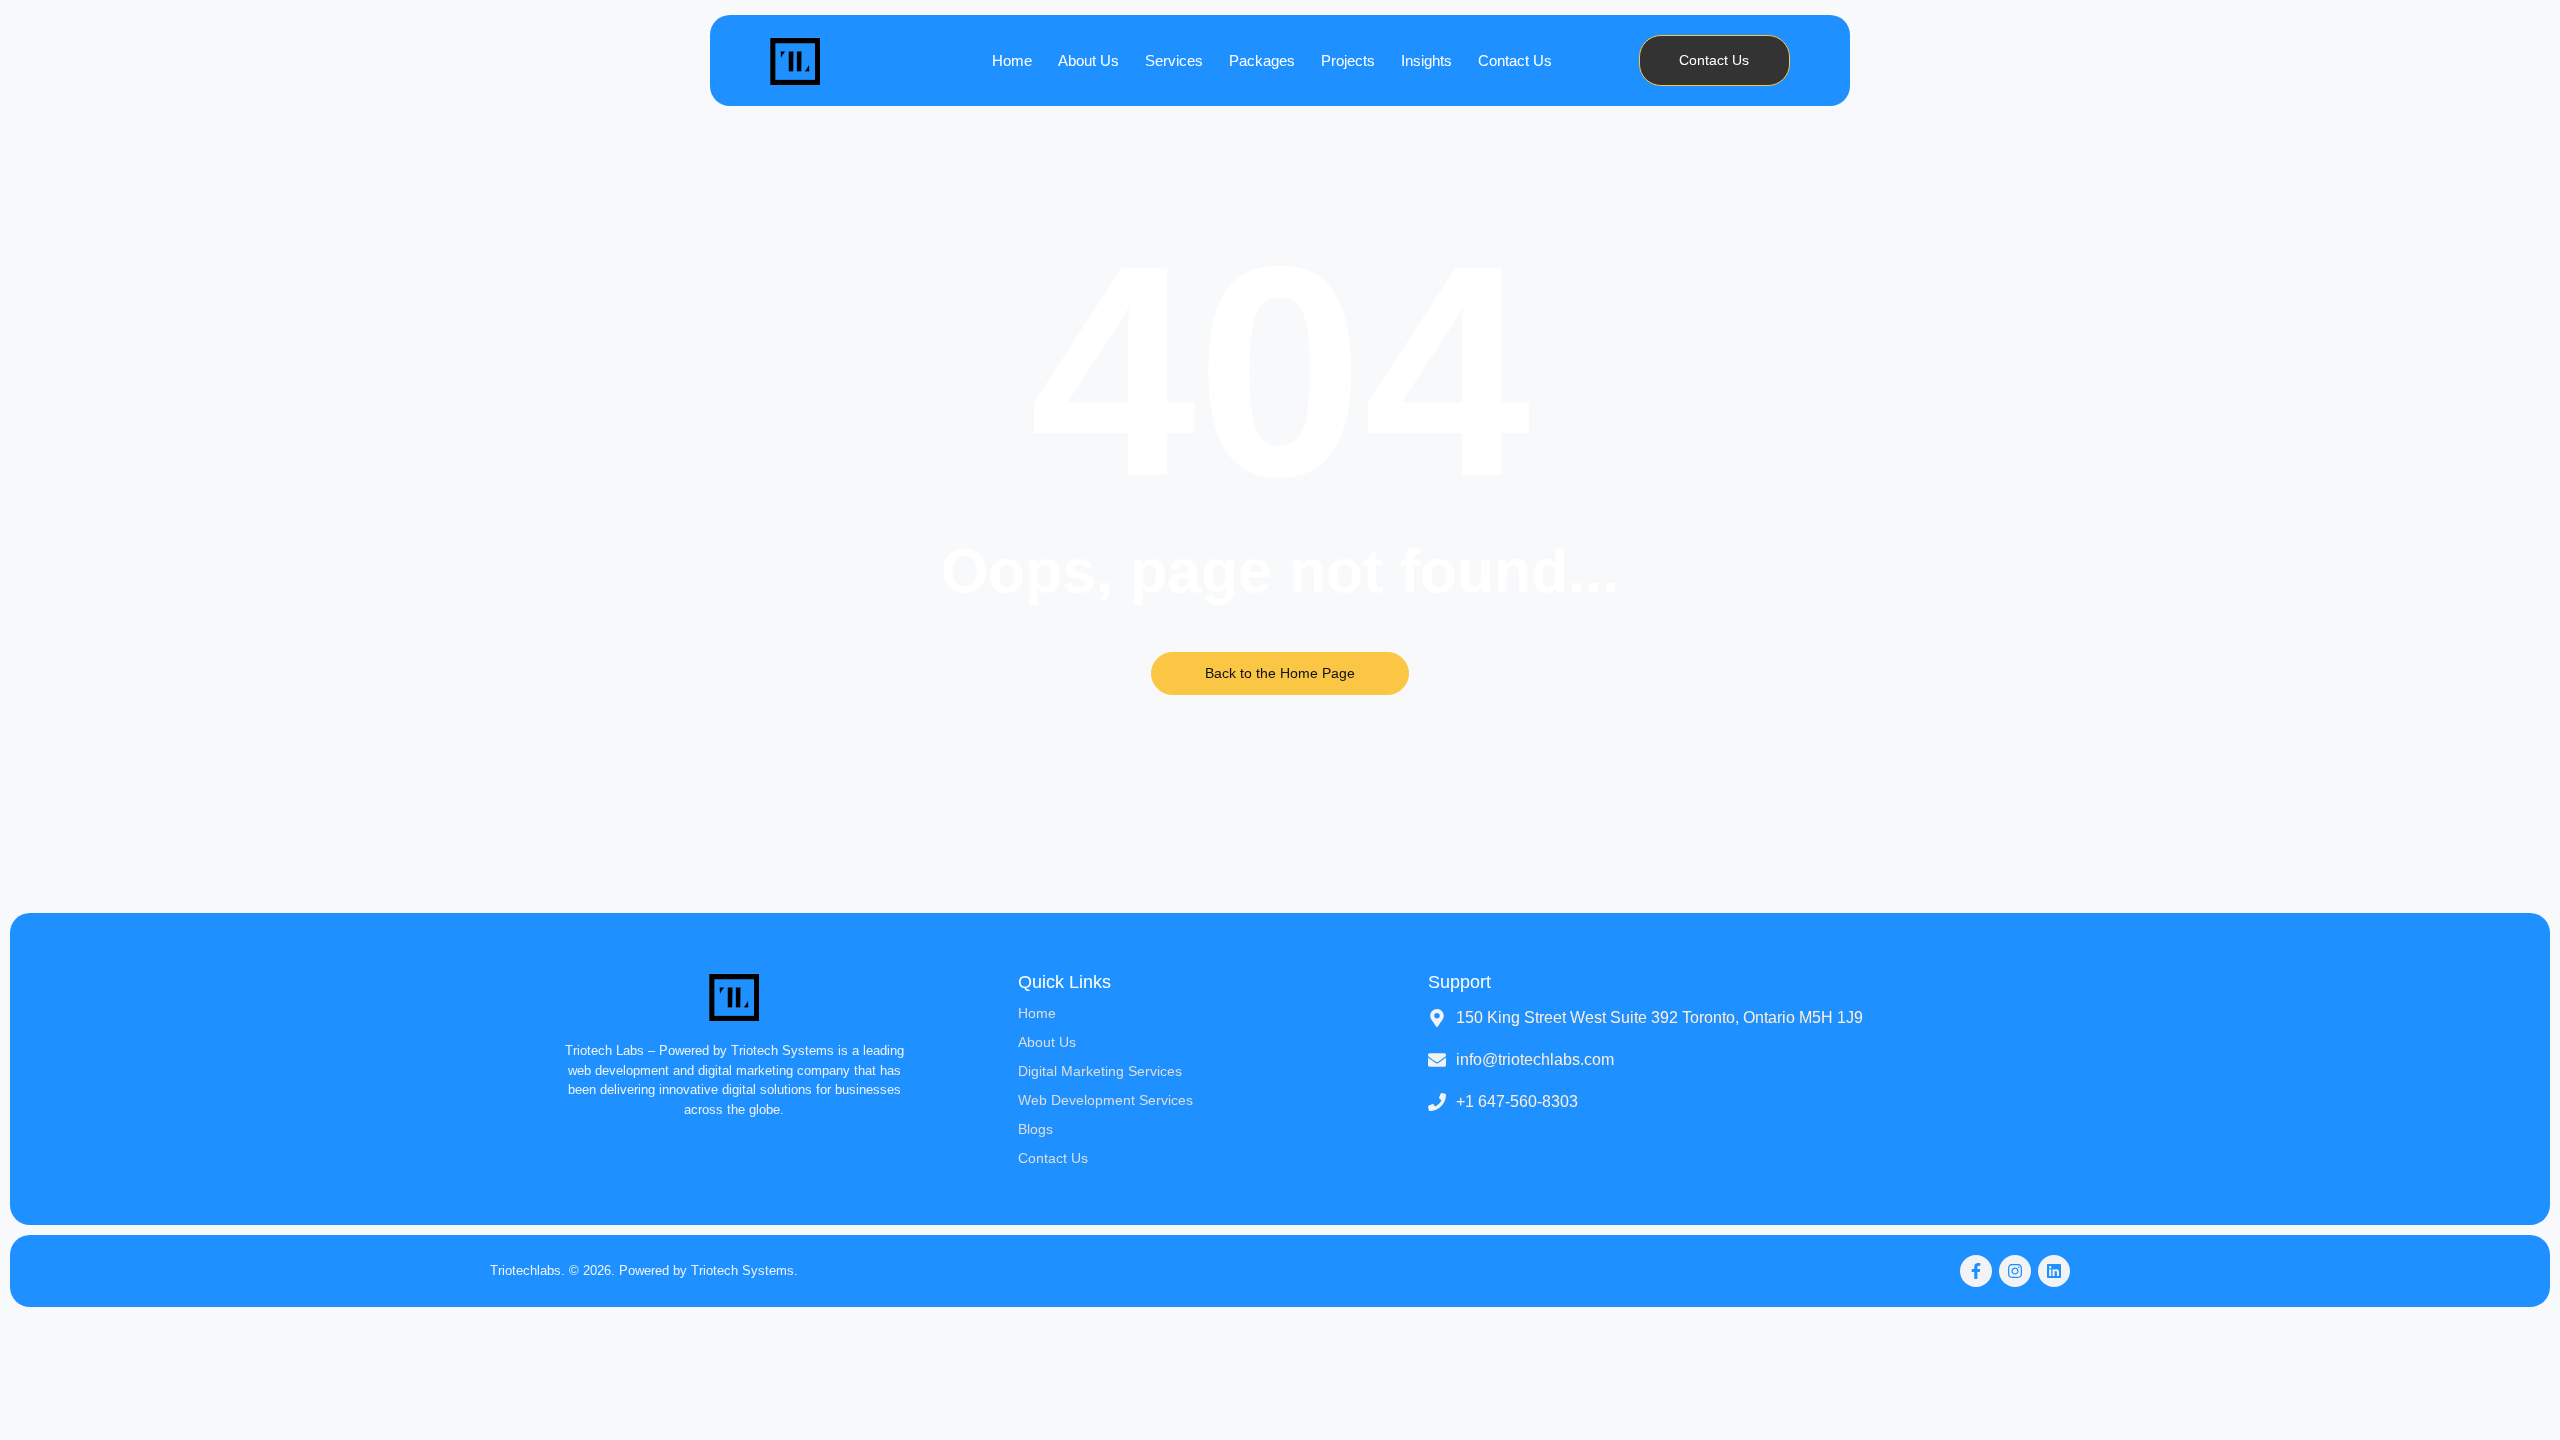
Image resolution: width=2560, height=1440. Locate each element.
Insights (1426, 60)
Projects (1348, 60)
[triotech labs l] (795, 61)
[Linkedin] (2054, 1271)
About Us (1088, 60)
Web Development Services (1105, 1100)
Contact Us (1515, 60)
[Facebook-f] (1976, 1271)
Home (1012, 60)
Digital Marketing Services (1100, 1071)
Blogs (1035, 1129)
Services (1174, 60)
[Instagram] (2015, 1271)
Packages (1262, 60)
